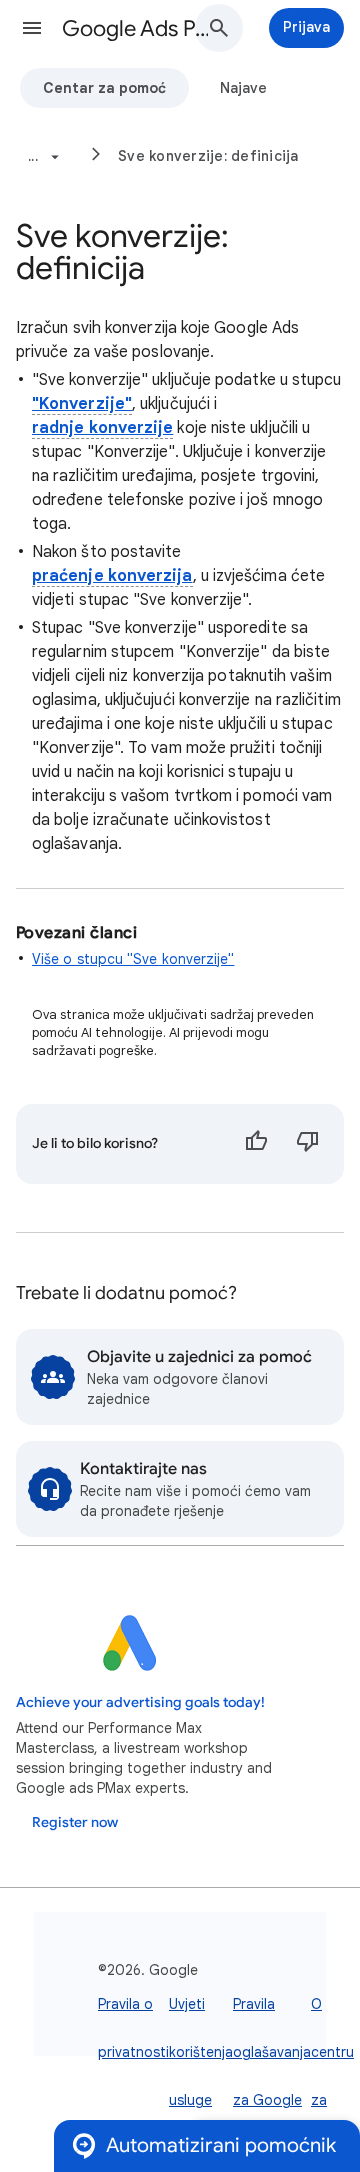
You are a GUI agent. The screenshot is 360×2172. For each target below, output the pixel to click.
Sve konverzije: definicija (208, 156)
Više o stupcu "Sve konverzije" (133, 959)
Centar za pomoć (104, 88)
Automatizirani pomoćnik (221, 2145)
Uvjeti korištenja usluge (201, 2052)
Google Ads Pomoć (136, 28)
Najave (243, 88)
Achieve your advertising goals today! (140, 1702)
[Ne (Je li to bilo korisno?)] (308, 1144)
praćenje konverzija (112, 576)
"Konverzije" (82, 404)
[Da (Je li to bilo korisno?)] (256, 1144)
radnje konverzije (102, 428)
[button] (32, 28)
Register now (75, 1822)
